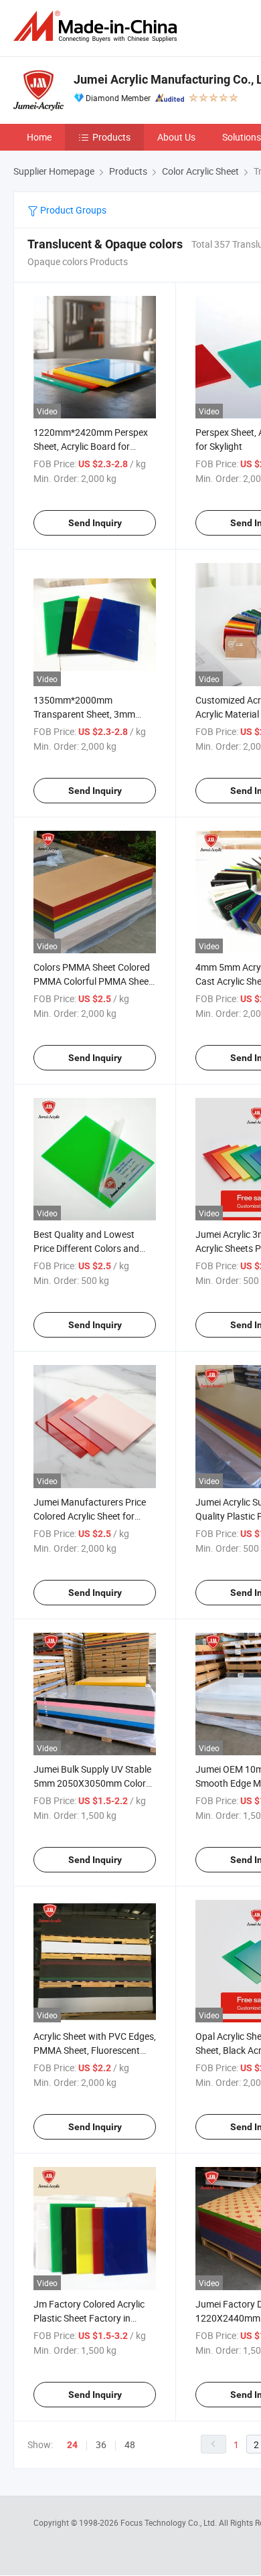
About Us (176, 137)
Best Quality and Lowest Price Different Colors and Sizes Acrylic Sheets (86, 1248)
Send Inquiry (95, 523)
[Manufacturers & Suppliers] (98, 26)
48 (130, 2444)
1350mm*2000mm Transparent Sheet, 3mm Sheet (84, 714)
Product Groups (72, 210)
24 (72, 2445)
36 (101, 2444)
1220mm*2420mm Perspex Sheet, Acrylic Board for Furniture (91, 446)
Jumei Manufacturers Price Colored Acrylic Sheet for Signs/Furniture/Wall (90, 1516)
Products (111, 137)
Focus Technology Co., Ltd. (170, 2522)
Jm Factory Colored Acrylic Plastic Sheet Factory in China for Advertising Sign (89, 2318)
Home (39, 137)
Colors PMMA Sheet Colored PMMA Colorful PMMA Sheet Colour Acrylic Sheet (93, 981)
